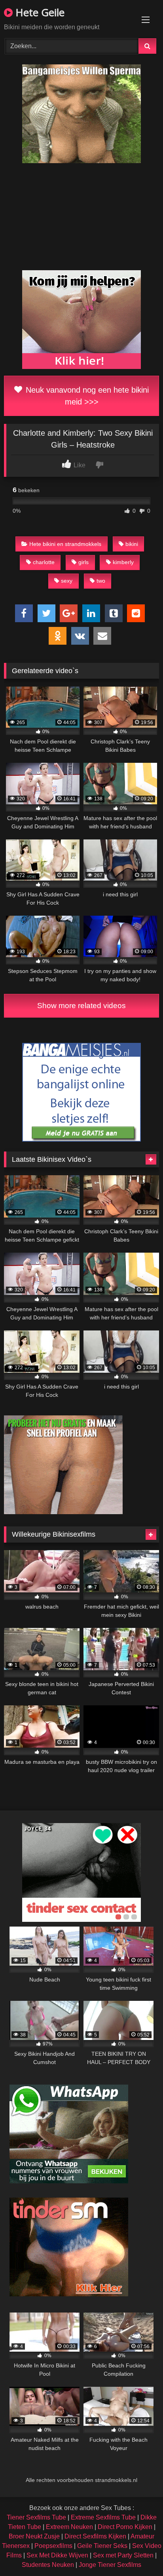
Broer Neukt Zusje (34, 2536)
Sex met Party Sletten (123, 2555)
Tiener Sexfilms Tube (36, 2517)
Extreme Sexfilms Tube (103, 2517)
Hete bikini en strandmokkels (65, 544)
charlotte (44, 562)
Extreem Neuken (69, 2527)
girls (83, 562)
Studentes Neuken (48, 2565)
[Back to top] (138, 2552)
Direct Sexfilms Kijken (95, 2536)
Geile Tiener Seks (102, 2546)
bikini (132, 544)
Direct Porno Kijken (125, 2527)
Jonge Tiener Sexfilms (110, 2565)
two (101, 581)
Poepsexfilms (53, 2546)
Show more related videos (81, 1006)
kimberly (123, 562)
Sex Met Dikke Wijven (57, 2555)
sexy (67, 581)
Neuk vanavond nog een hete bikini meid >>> (86, 396)
